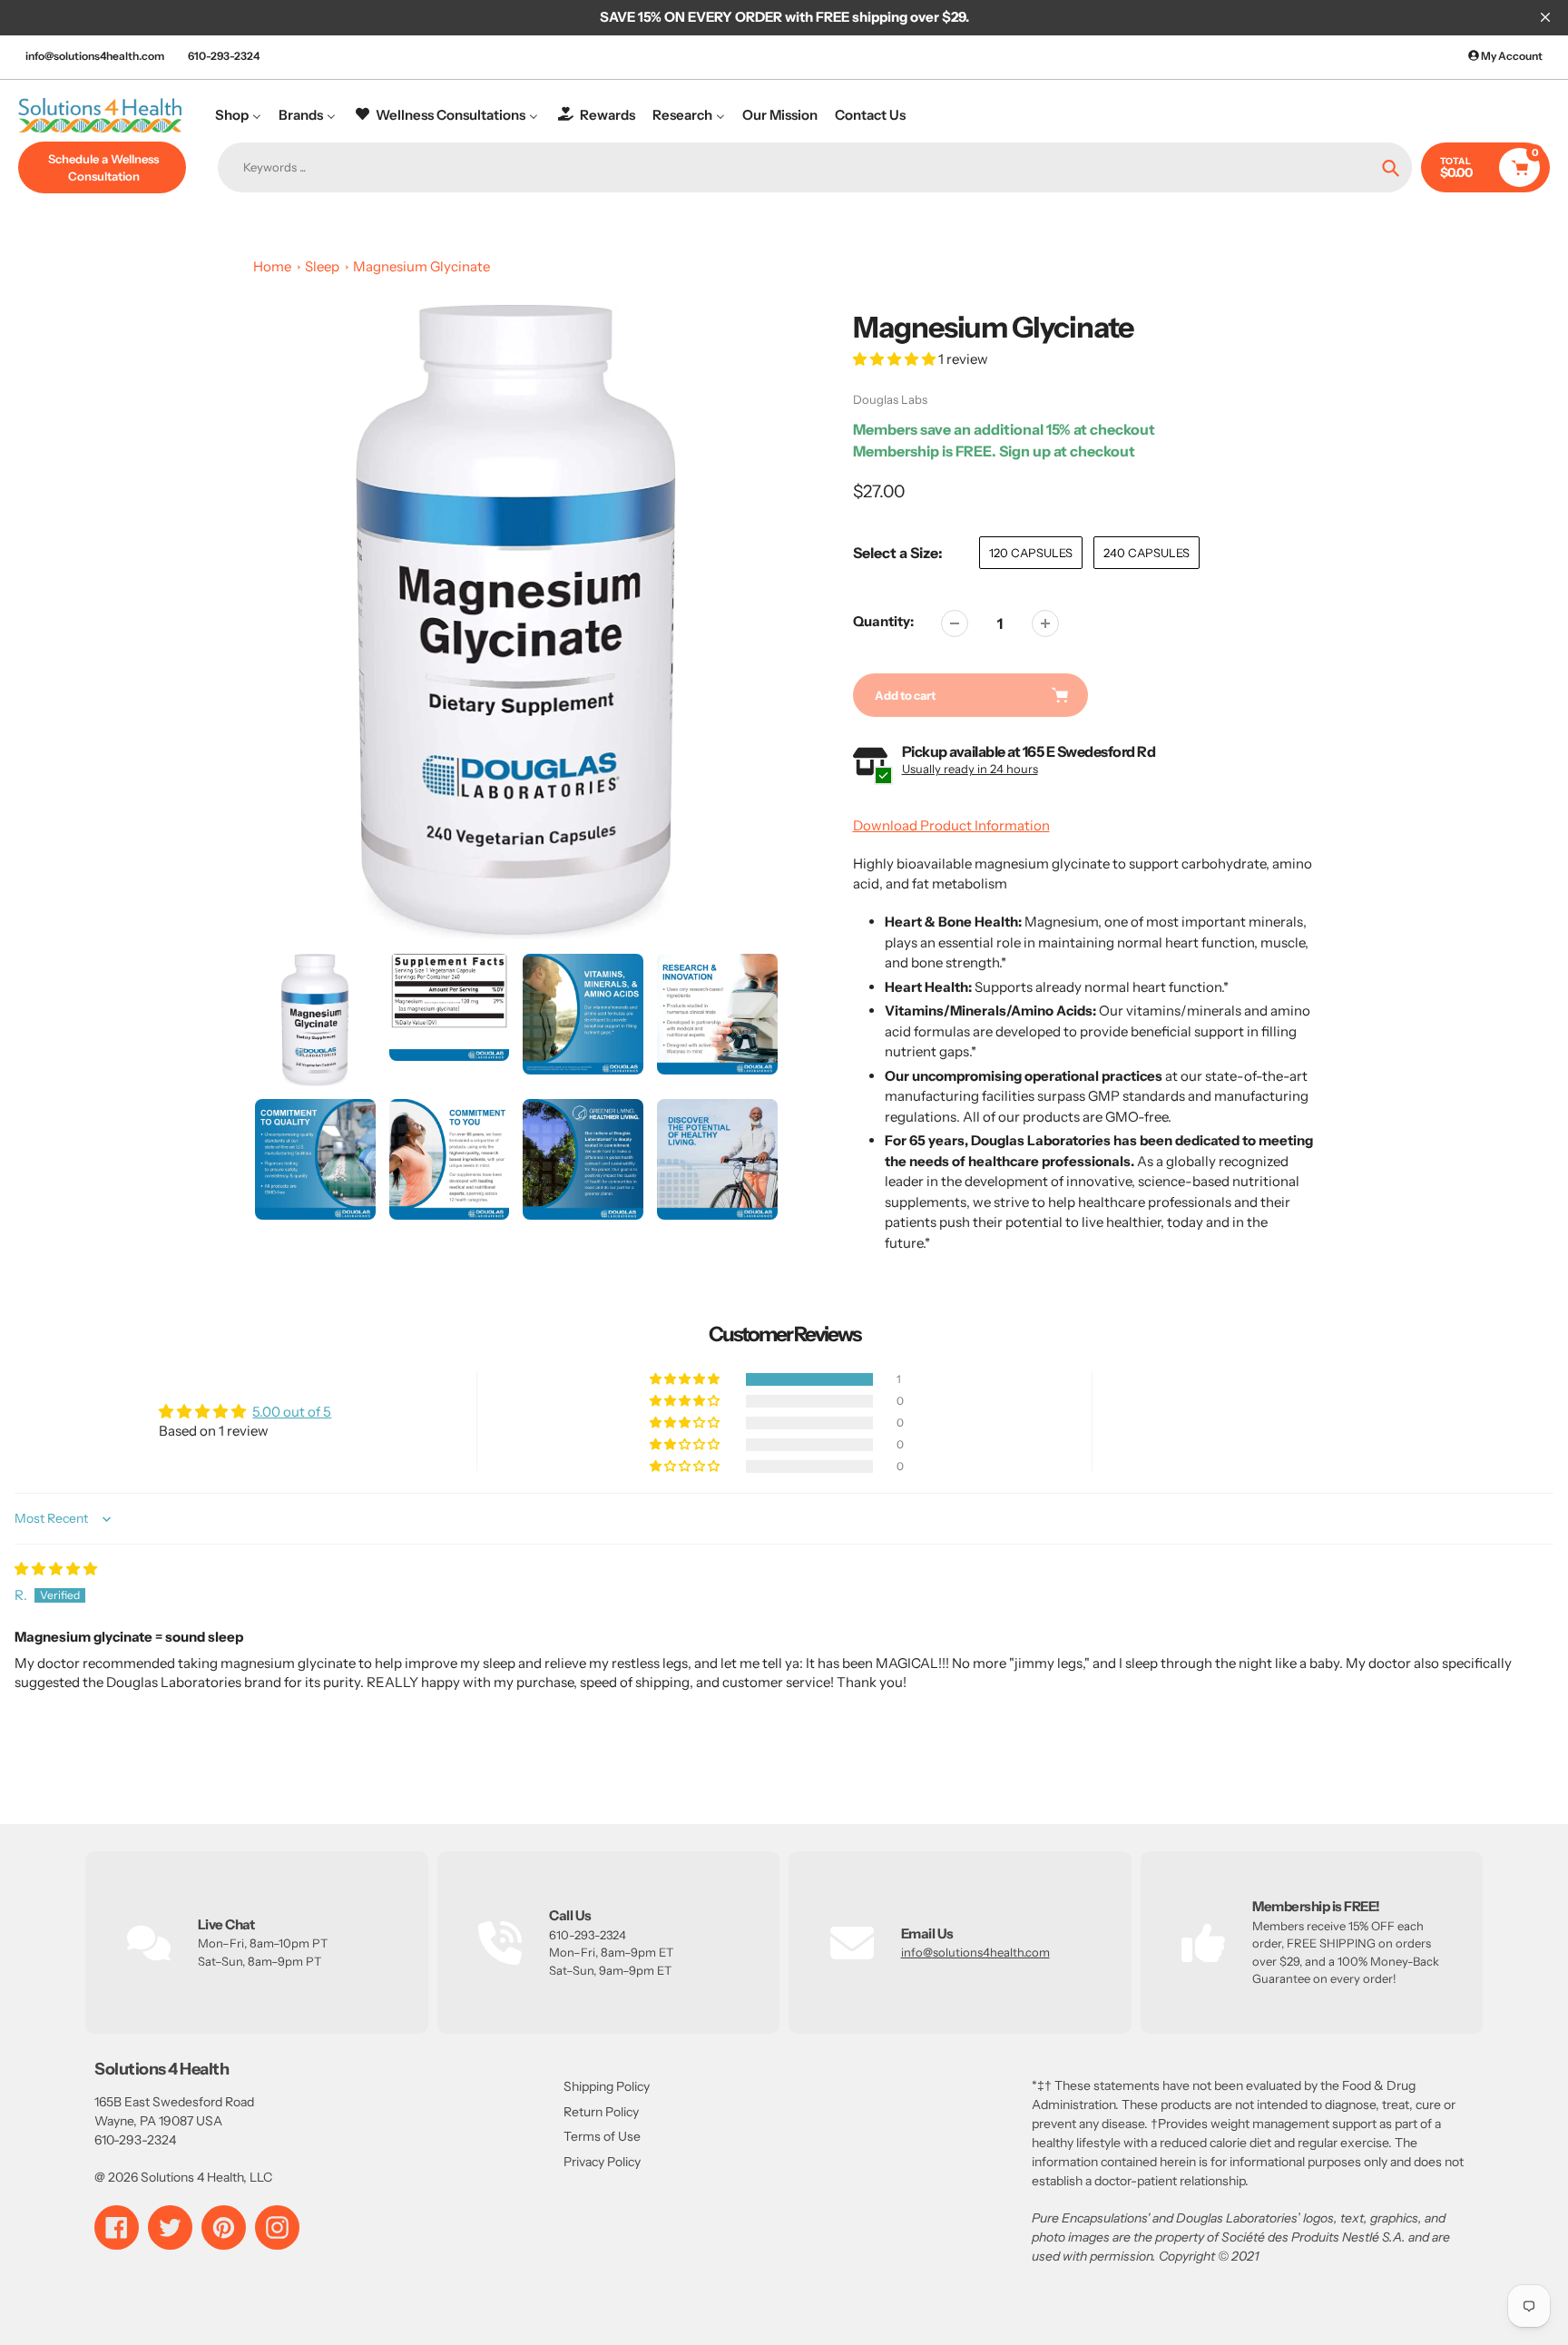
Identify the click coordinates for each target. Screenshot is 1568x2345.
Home (272, 266)
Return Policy (601, 2112)
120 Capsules (1031, 553)
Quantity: (883, 621)
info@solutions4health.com (95, 56)
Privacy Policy (602, 2162)
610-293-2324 (224, 56)
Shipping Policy (607, 2086)
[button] (896, 359)
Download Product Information (951, 825)
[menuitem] (238, 115)
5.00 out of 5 (292, 1412)
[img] (56, 1569)
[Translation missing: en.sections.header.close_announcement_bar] (1545, 17)
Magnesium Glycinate (421, 266)
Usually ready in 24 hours (970, 769)
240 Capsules (1147, 553)
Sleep (322, 266)
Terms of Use (602, 2136)
